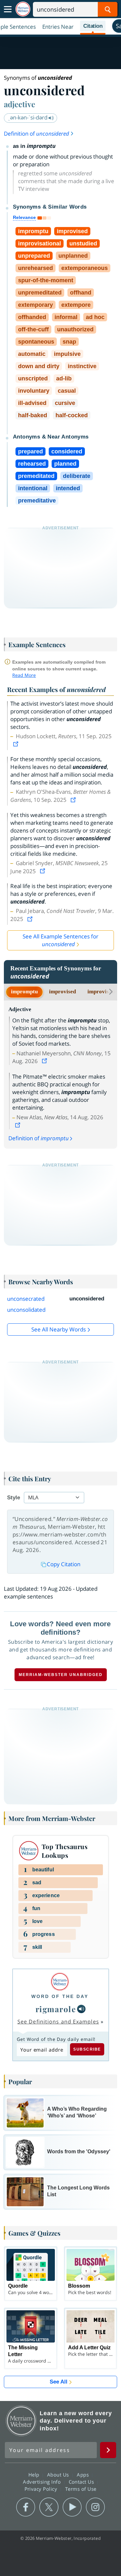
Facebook (26, 2507)
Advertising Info (43, 2482)
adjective (20, 104)
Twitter (49, 2507)
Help (35, 2475)
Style (14, 1498)
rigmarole (56, 2009)
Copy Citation (64, 1564)
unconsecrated (26, 1299)
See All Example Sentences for (60, 940)
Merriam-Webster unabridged (61, 1675)
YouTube (72, 2507)
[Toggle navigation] (8, 9)
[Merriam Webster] (60, 1982)
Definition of (36, 134)
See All (59, 2382)
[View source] (16, 744)
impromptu (24, 992)
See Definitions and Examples (58, 2022)
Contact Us (82, 2482)
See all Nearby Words (59, 1329)
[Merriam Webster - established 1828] (23, 9)
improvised (62, 992)
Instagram (95, 2507)
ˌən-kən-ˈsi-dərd (28, 117)
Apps (84, 2475)
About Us (59, 2475)
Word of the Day (60, 1996)
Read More (24, 675)
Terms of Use (81, 2489)
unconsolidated (26, 1310)
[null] (81, 2009)
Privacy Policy (42, 2489)
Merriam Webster (21, 2421)
